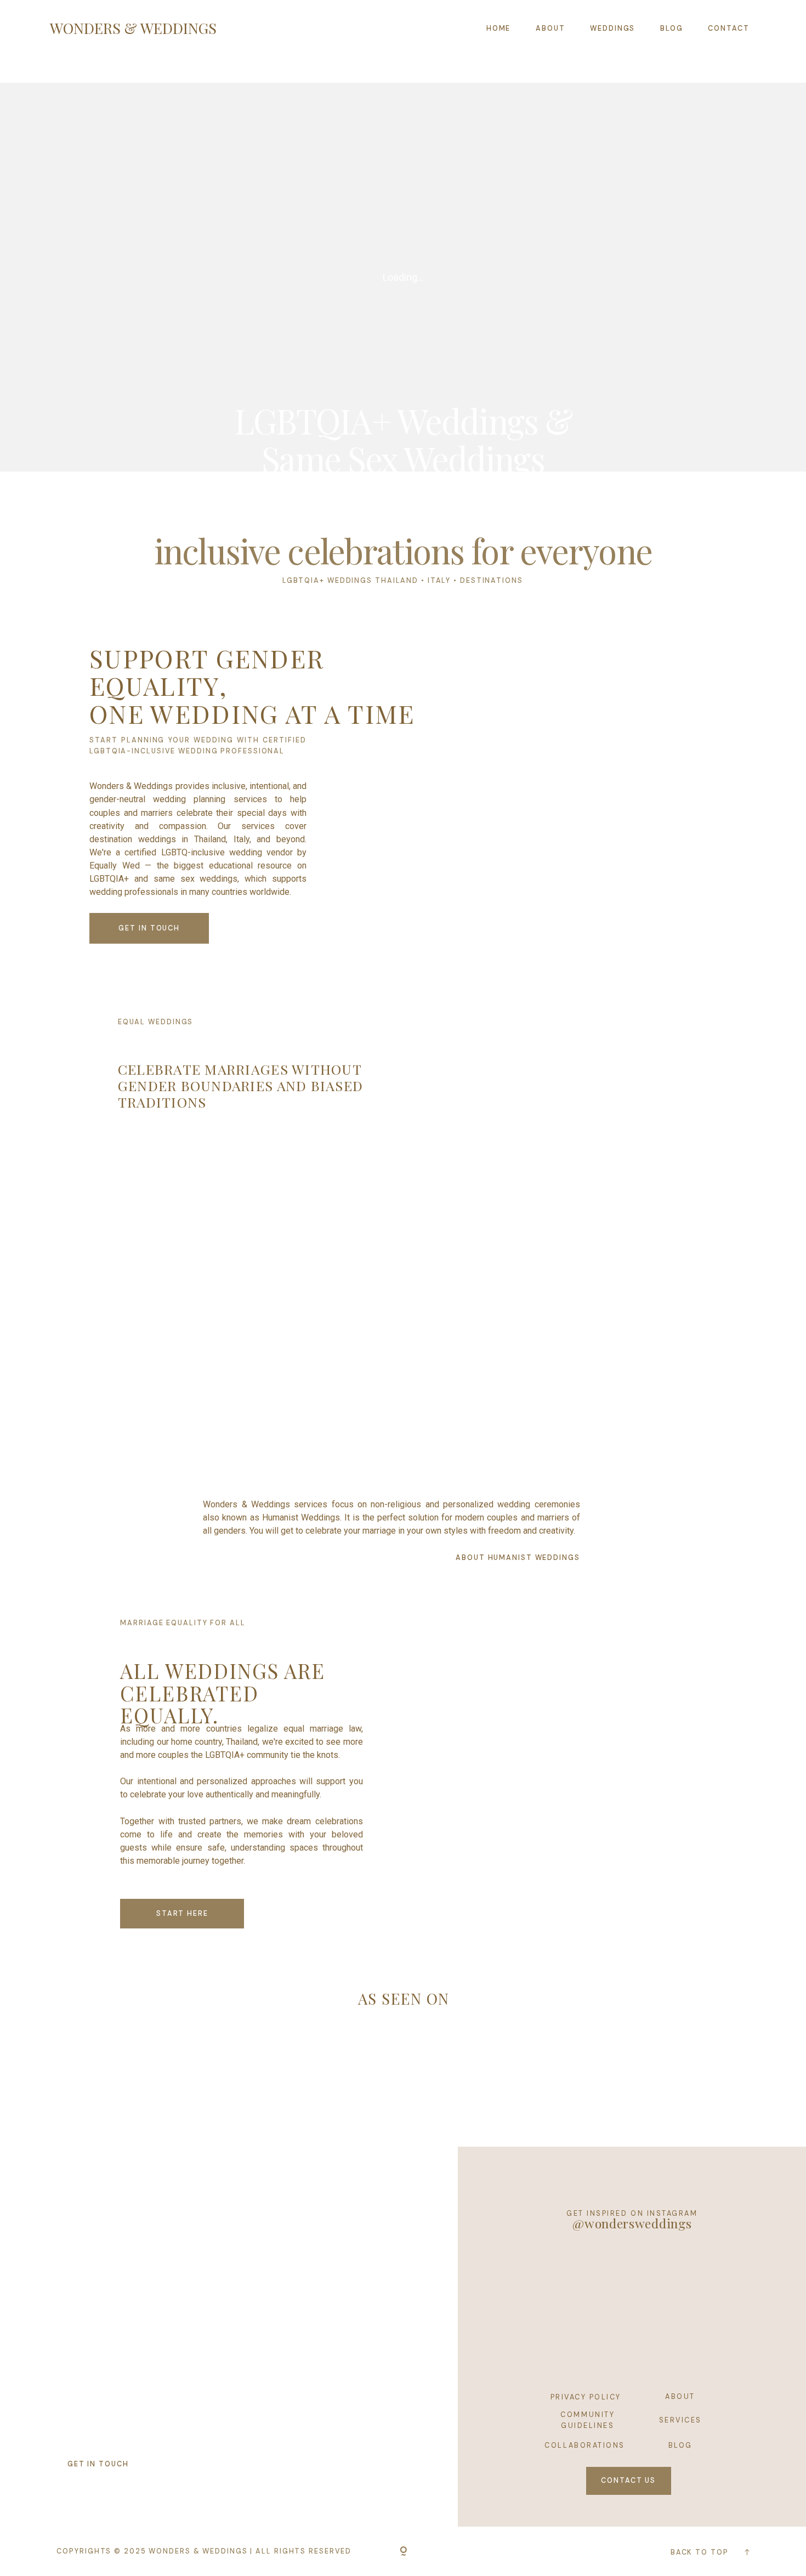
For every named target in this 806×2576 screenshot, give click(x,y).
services (680, 2420)
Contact (728, 28)
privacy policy (586, 2397)
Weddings (612, 28)
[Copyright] (403, 2552)
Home (499, 28)
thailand (397, 580)
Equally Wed (115, 866)
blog (680, 2445)
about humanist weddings (518, 1557)
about (680, 2396)
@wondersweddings (632, 2223)
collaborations (584, 2445)
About (550, 28)
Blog (672, 28)
